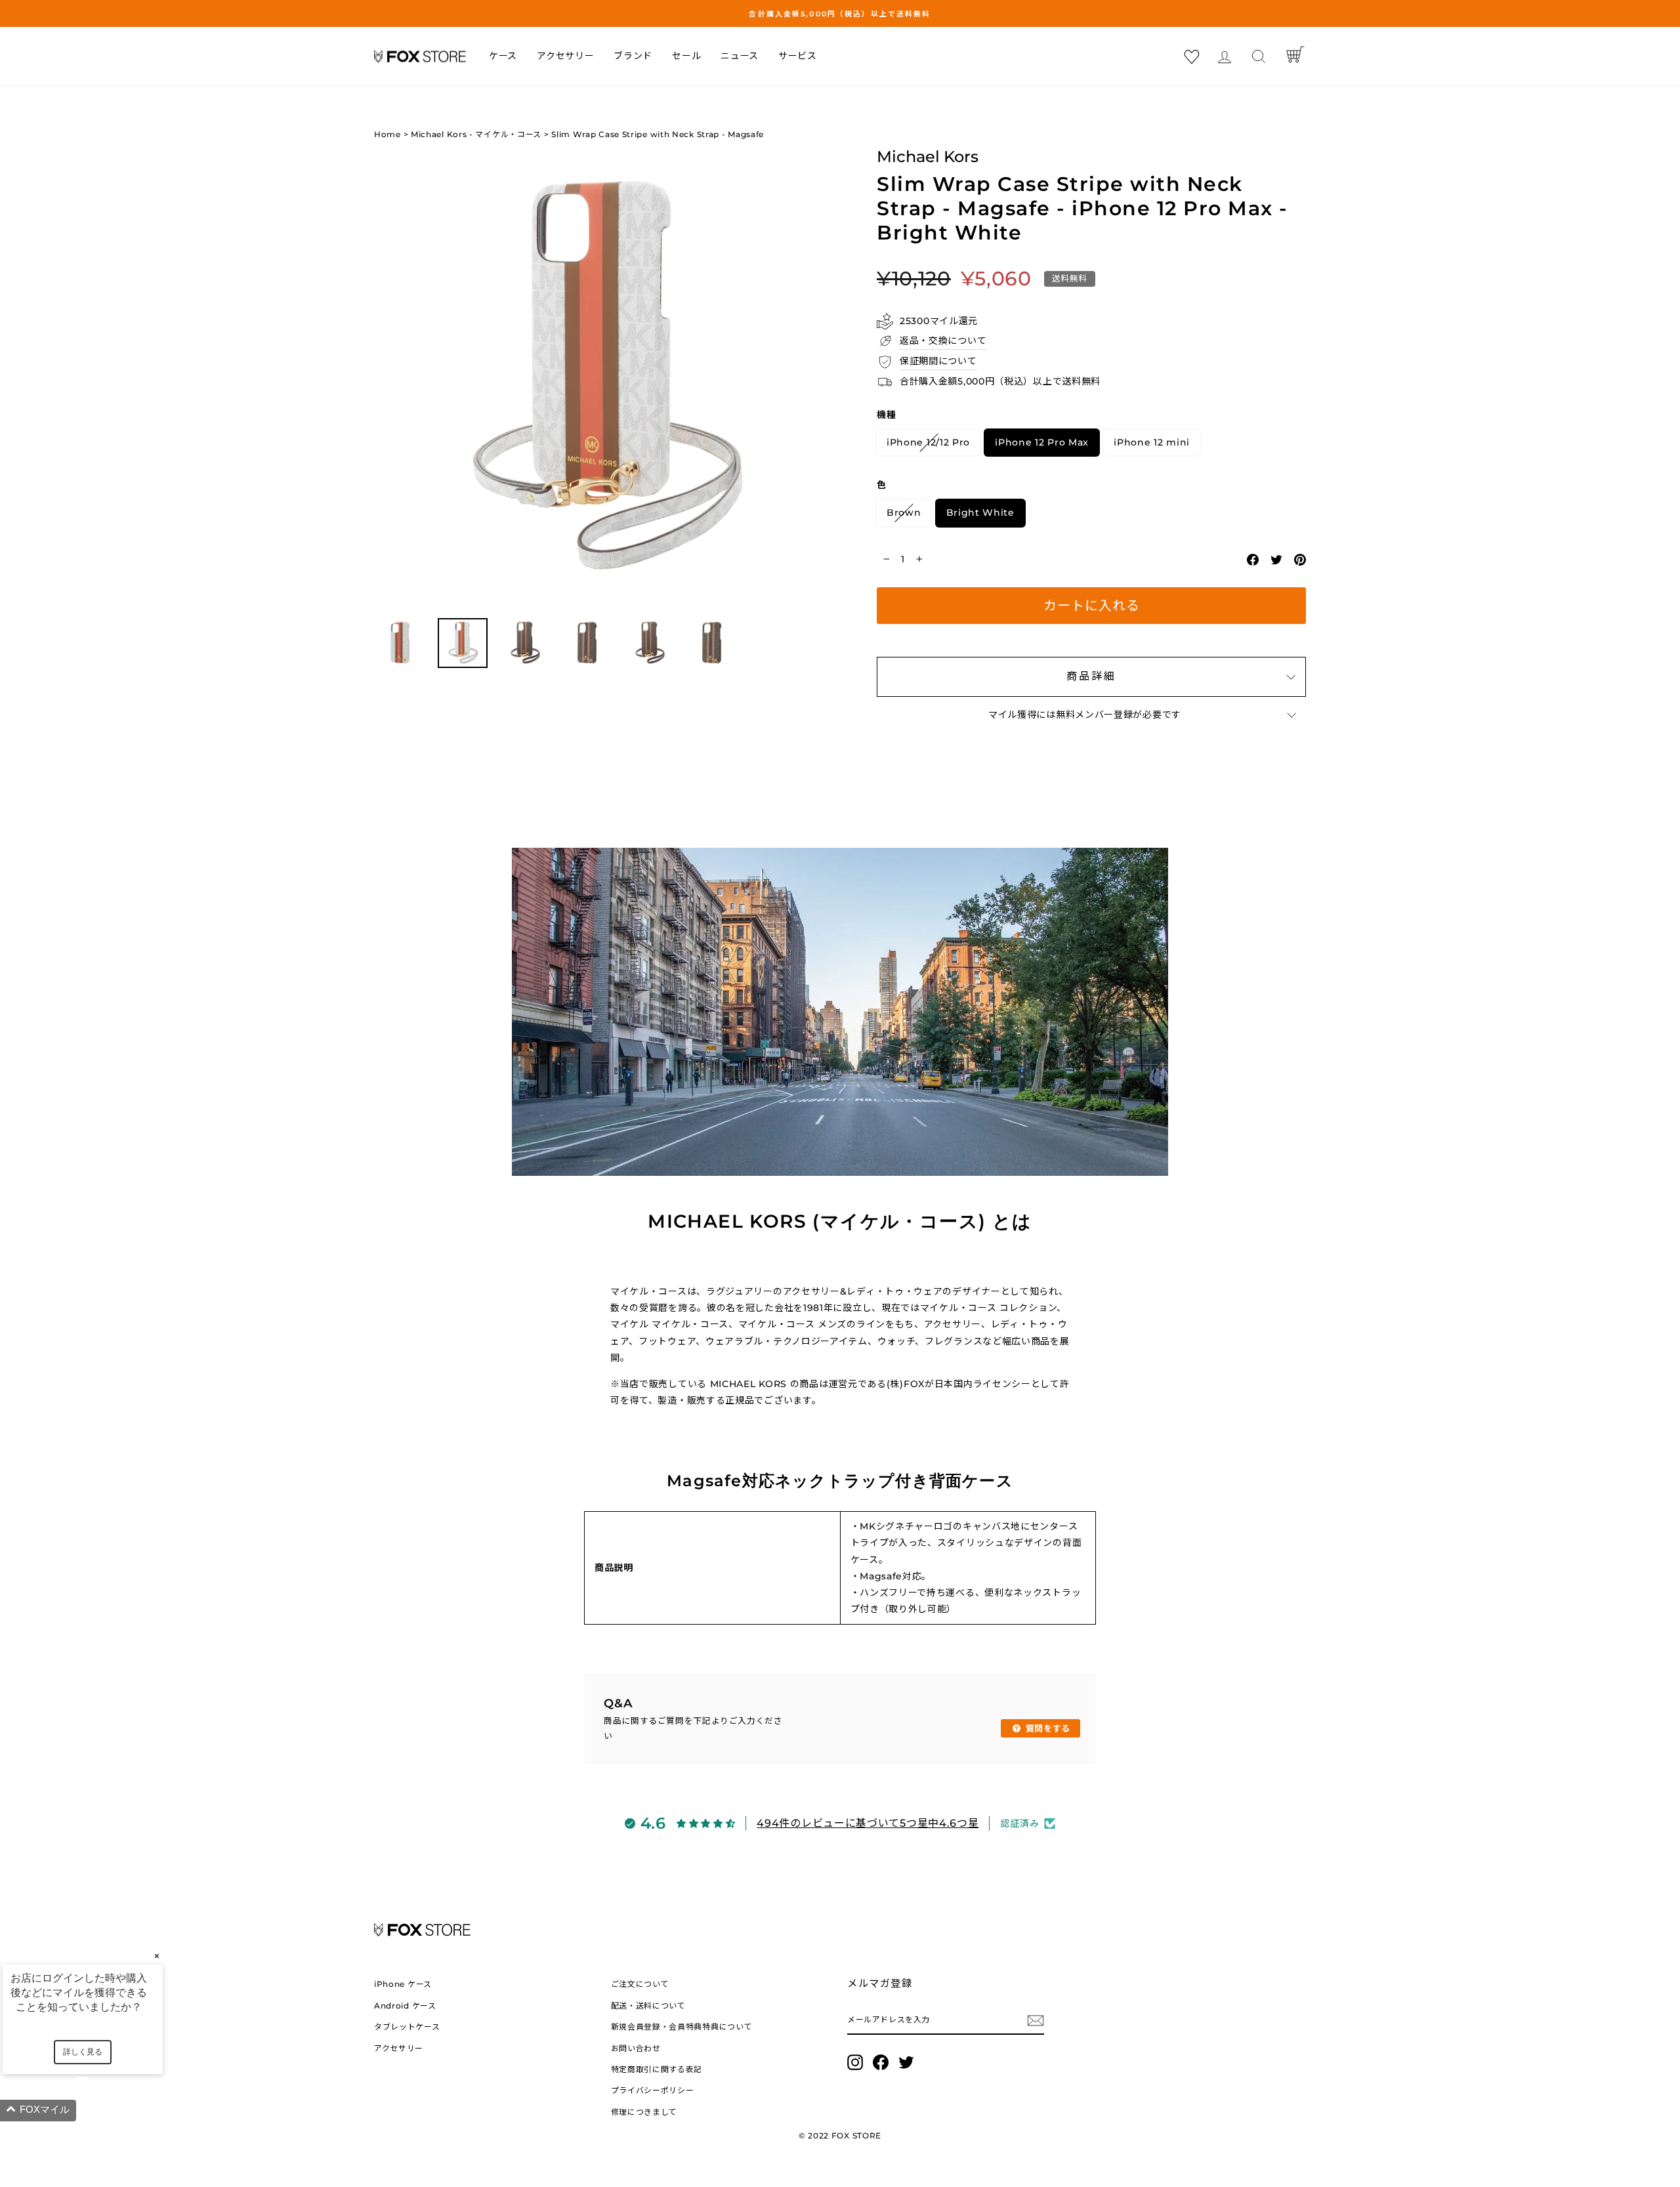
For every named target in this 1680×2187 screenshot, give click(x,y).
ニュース (740, 56)
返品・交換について (943, 341)
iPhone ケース (403, 1984)
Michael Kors (928, 156)
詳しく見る (83, 2052)
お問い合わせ (636, 2048)
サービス (798, 56)
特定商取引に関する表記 (657, 2069)
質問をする (1046, 1728)
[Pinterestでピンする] (1300, 559)
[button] (98, 2111)
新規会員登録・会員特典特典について (682, 2027)
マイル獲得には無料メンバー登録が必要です (1085, 715)
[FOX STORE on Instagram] (855, 2062)
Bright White (980, 512)
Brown (904, 512)
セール (686, 56)
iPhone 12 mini (1152, 442)
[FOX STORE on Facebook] (881, 2062)
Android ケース (405, 2006)
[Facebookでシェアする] (1253, 559)
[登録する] (1036, 2020)
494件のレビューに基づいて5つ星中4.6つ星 (868, 1823)
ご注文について (640, 1984)
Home (388, 134)
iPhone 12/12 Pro (928, 442)
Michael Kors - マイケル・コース (476, 134)
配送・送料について (648, 2006)
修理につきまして (644, 2112)
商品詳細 (1091, 676)
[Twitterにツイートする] (1276, 559)
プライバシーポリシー (653, 2090)
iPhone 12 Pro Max (1042, 442)
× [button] (157, 1956)
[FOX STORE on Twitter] (906, 2062)
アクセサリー (565, 56)
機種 (886, 415)
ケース (503, 56)
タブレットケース (407, 2027)
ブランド (633, 56)
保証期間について (938, 361)
